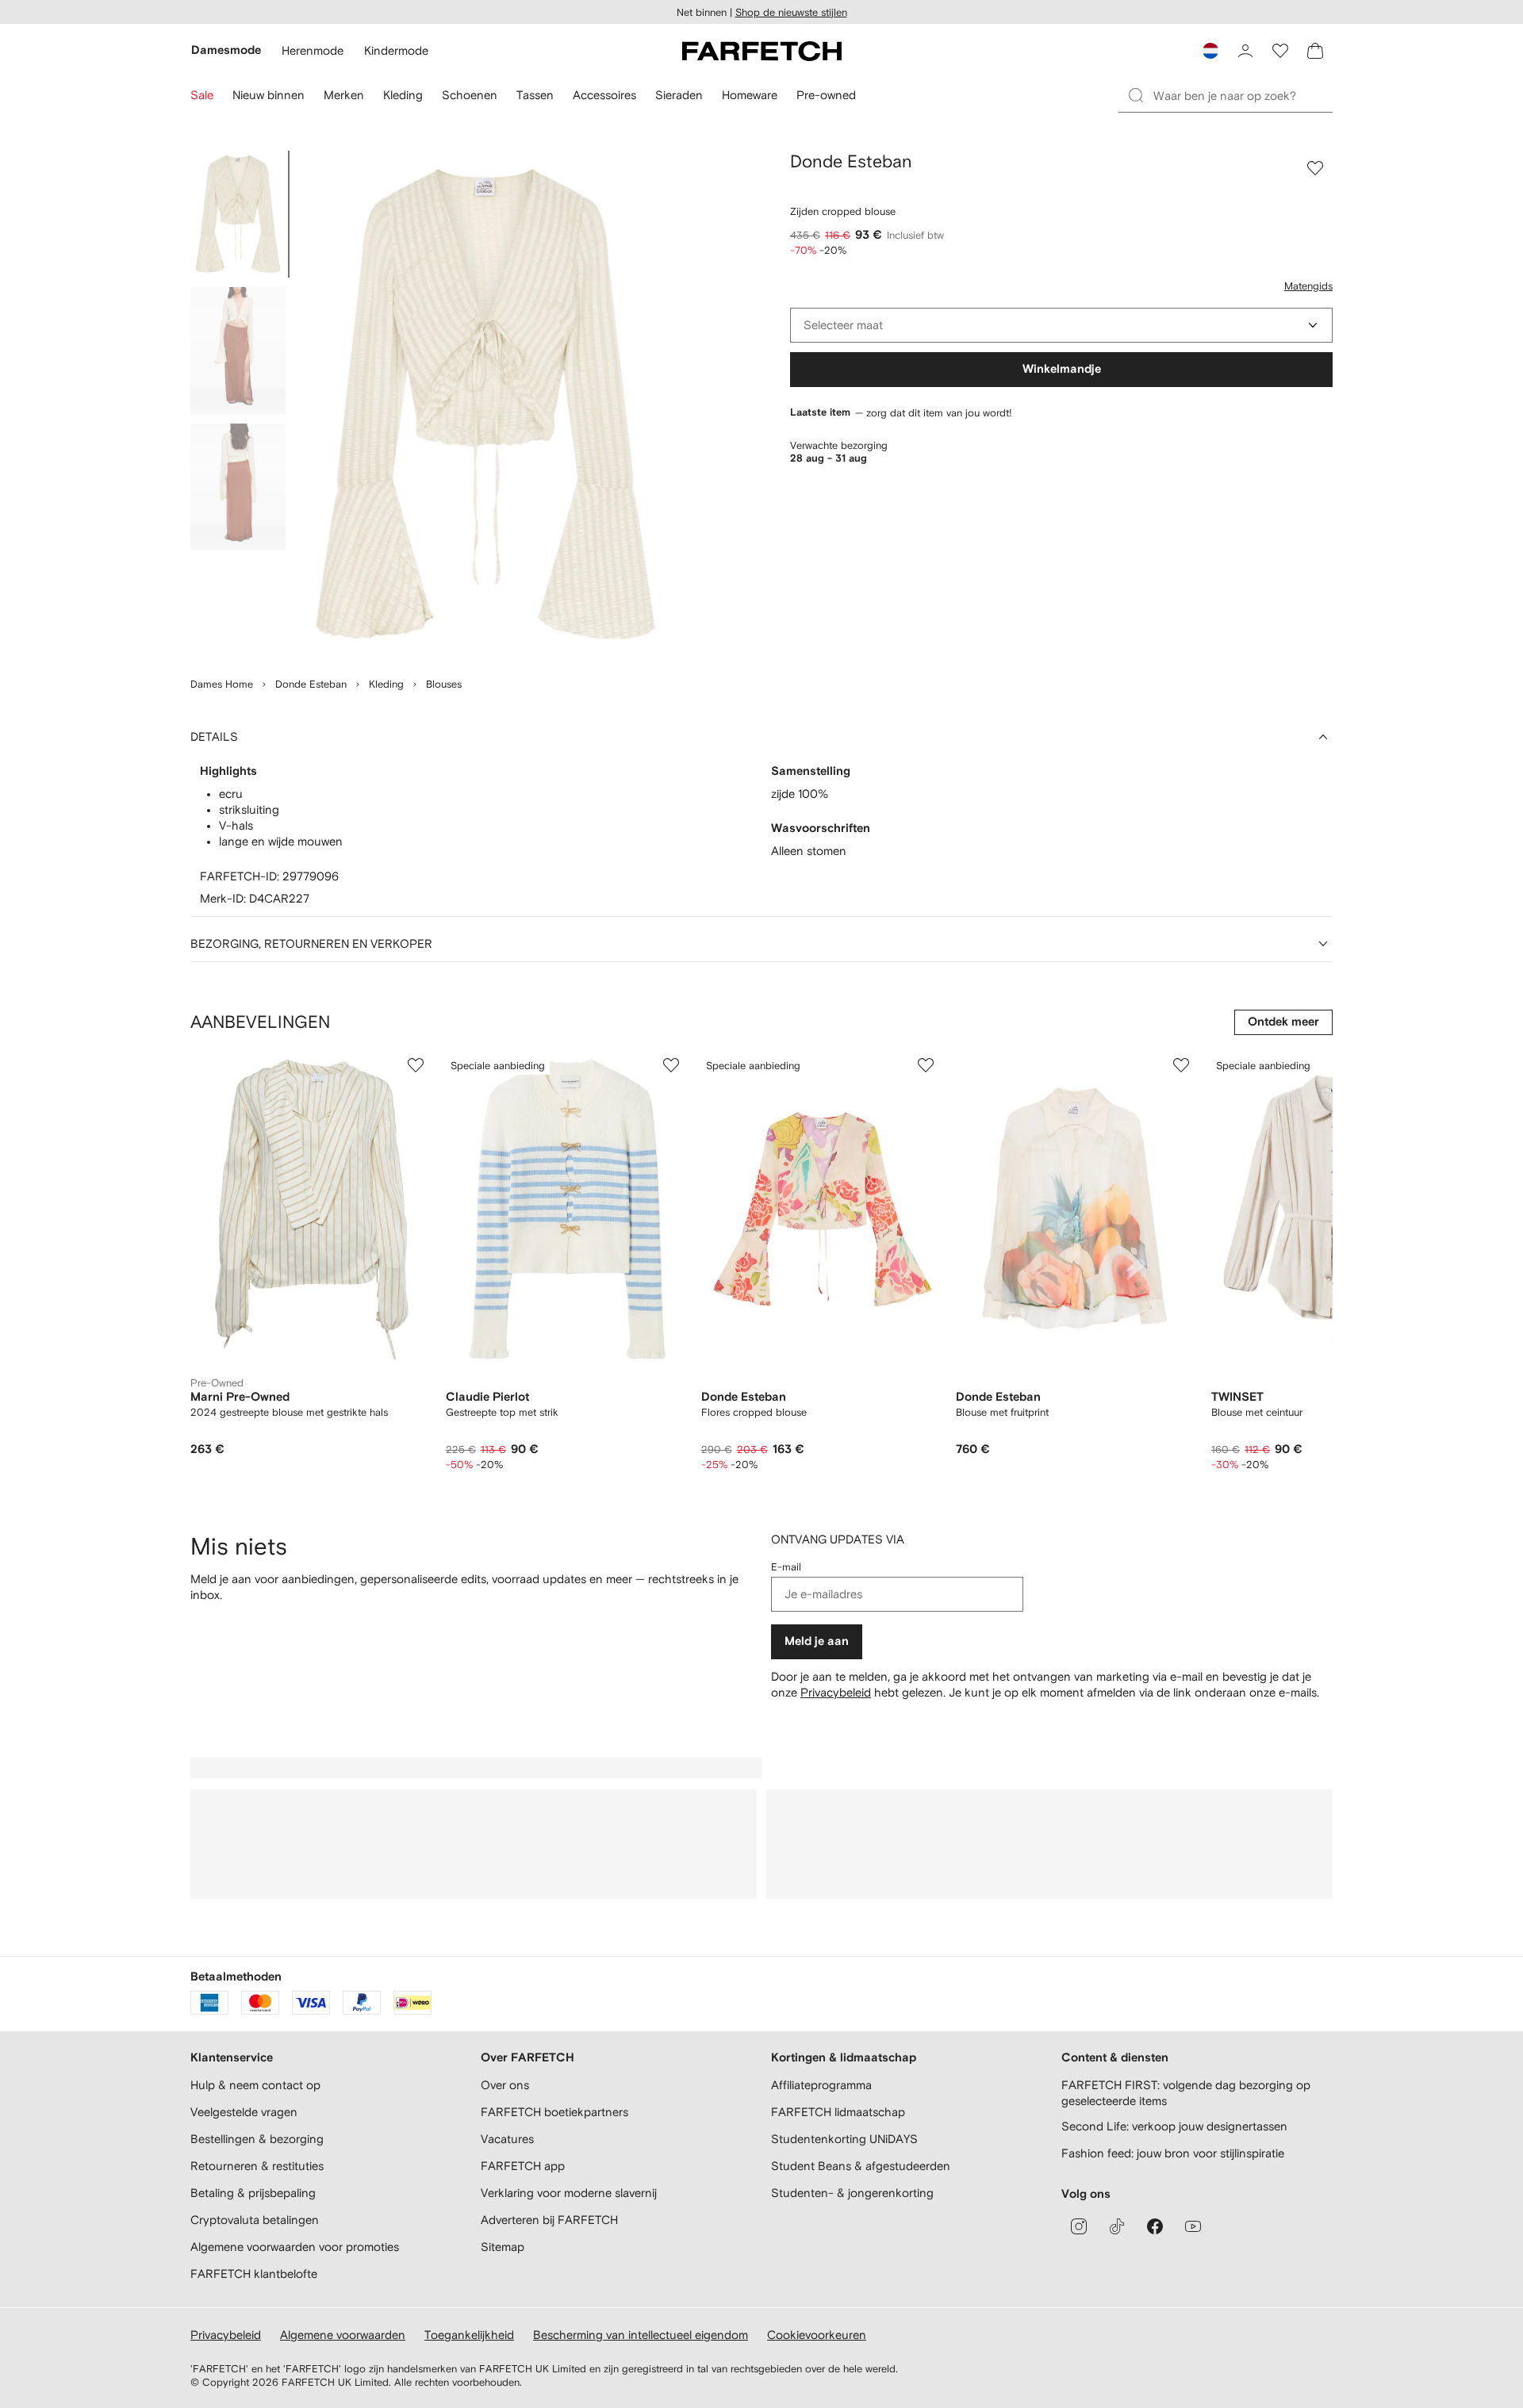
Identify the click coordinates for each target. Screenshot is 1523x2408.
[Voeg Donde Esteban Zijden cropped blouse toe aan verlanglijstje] (1315, 168)
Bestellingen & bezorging (257, 2139)
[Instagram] (1079, 2226)
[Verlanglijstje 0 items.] (1280, 51)
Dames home (222, 684)
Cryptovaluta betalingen (255, 2220)
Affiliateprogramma (821, 2085)
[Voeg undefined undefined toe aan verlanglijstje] (416, 1065)
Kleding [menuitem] (403, 95)
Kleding (386, 684)
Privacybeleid (836, 1692)
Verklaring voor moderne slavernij (569, 2193)
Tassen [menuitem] (535, 95)
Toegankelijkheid (469, 2335)
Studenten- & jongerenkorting (852, 2193)
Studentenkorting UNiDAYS (844, 2139)
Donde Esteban (311, 684)
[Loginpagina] (1245, 51)
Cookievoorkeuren (817, 2335)
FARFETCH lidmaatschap (838, 2112)
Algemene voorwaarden (343, 2335)
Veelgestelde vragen (244, 2112)
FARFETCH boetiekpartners (554, 2112)
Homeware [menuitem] (750, 95)
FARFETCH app (523, 2166)
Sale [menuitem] (202, 95)
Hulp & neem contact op (255, 2085)
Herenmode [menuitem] (313, 50)
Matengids (1308, 286)
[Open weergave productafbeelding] (485, 405)
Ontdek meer (1283, 1022)
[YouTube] (1193, 2226)
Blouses (444, 684)
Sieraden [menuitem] (679, 95)
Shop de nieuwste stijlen (791, 12)
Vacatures (507, 2139)
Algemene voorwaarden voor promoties (295, 2247)
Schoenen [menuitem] (470, 95)
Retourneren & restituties (257, 2166)
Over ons (505, 2085)
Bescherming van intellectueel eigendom (641, 2335)
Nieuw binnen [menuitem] (269, 95)
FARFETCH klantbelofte (254, 2274)
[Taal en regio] (1210, 51)
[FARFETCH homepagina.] (762, 51)
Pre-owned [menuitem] (826, 95)
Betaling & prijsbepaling (253, 2193)
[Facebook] (1155, 2226)
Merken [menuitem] (344, 95)
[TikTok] (1117, 2226)
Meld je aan (817, 1641)
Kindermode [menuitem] (396, 50)
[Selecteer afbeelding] (238, 214)
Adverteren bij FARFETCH (549, 2220)
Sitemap (503, 2247)
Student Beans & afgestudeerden (861, 2166)
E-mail (786, 1567)
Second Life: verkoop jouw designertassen (1174, 2126)
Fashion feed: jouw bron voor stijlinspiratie (1173, 2153)
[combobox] (1061, 325)
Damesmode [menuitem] (226, 50)
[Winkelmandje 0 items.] (1315, 51)
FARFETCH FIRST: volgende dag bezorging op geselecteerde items (1186, 2093)
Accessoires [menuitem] (604, 95)
